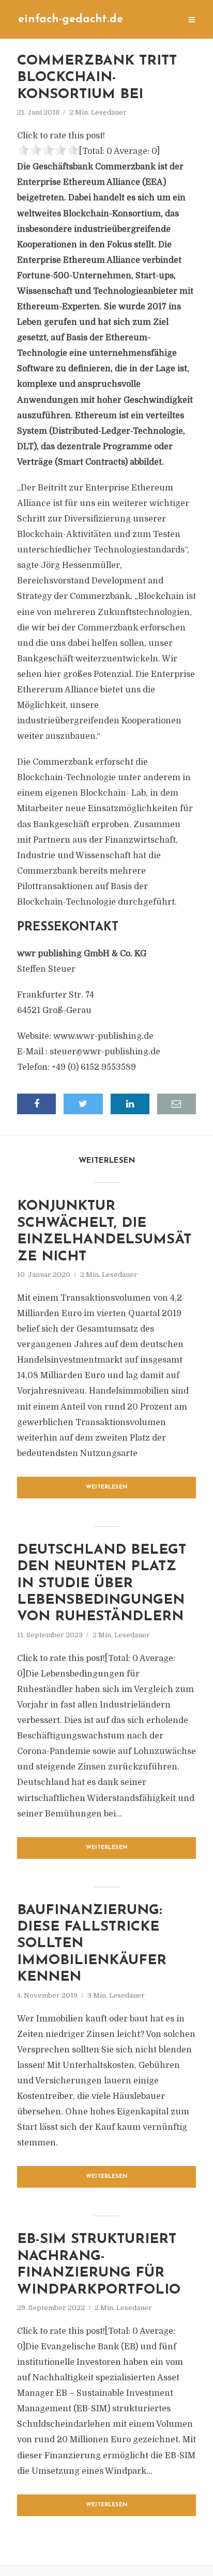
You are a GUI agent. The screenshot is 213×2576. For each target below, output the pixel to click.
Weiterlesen (107, 1487)
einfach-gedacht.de (71, 19)
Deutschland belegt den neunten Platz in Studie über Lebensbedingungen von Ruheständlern (102, 1584)
